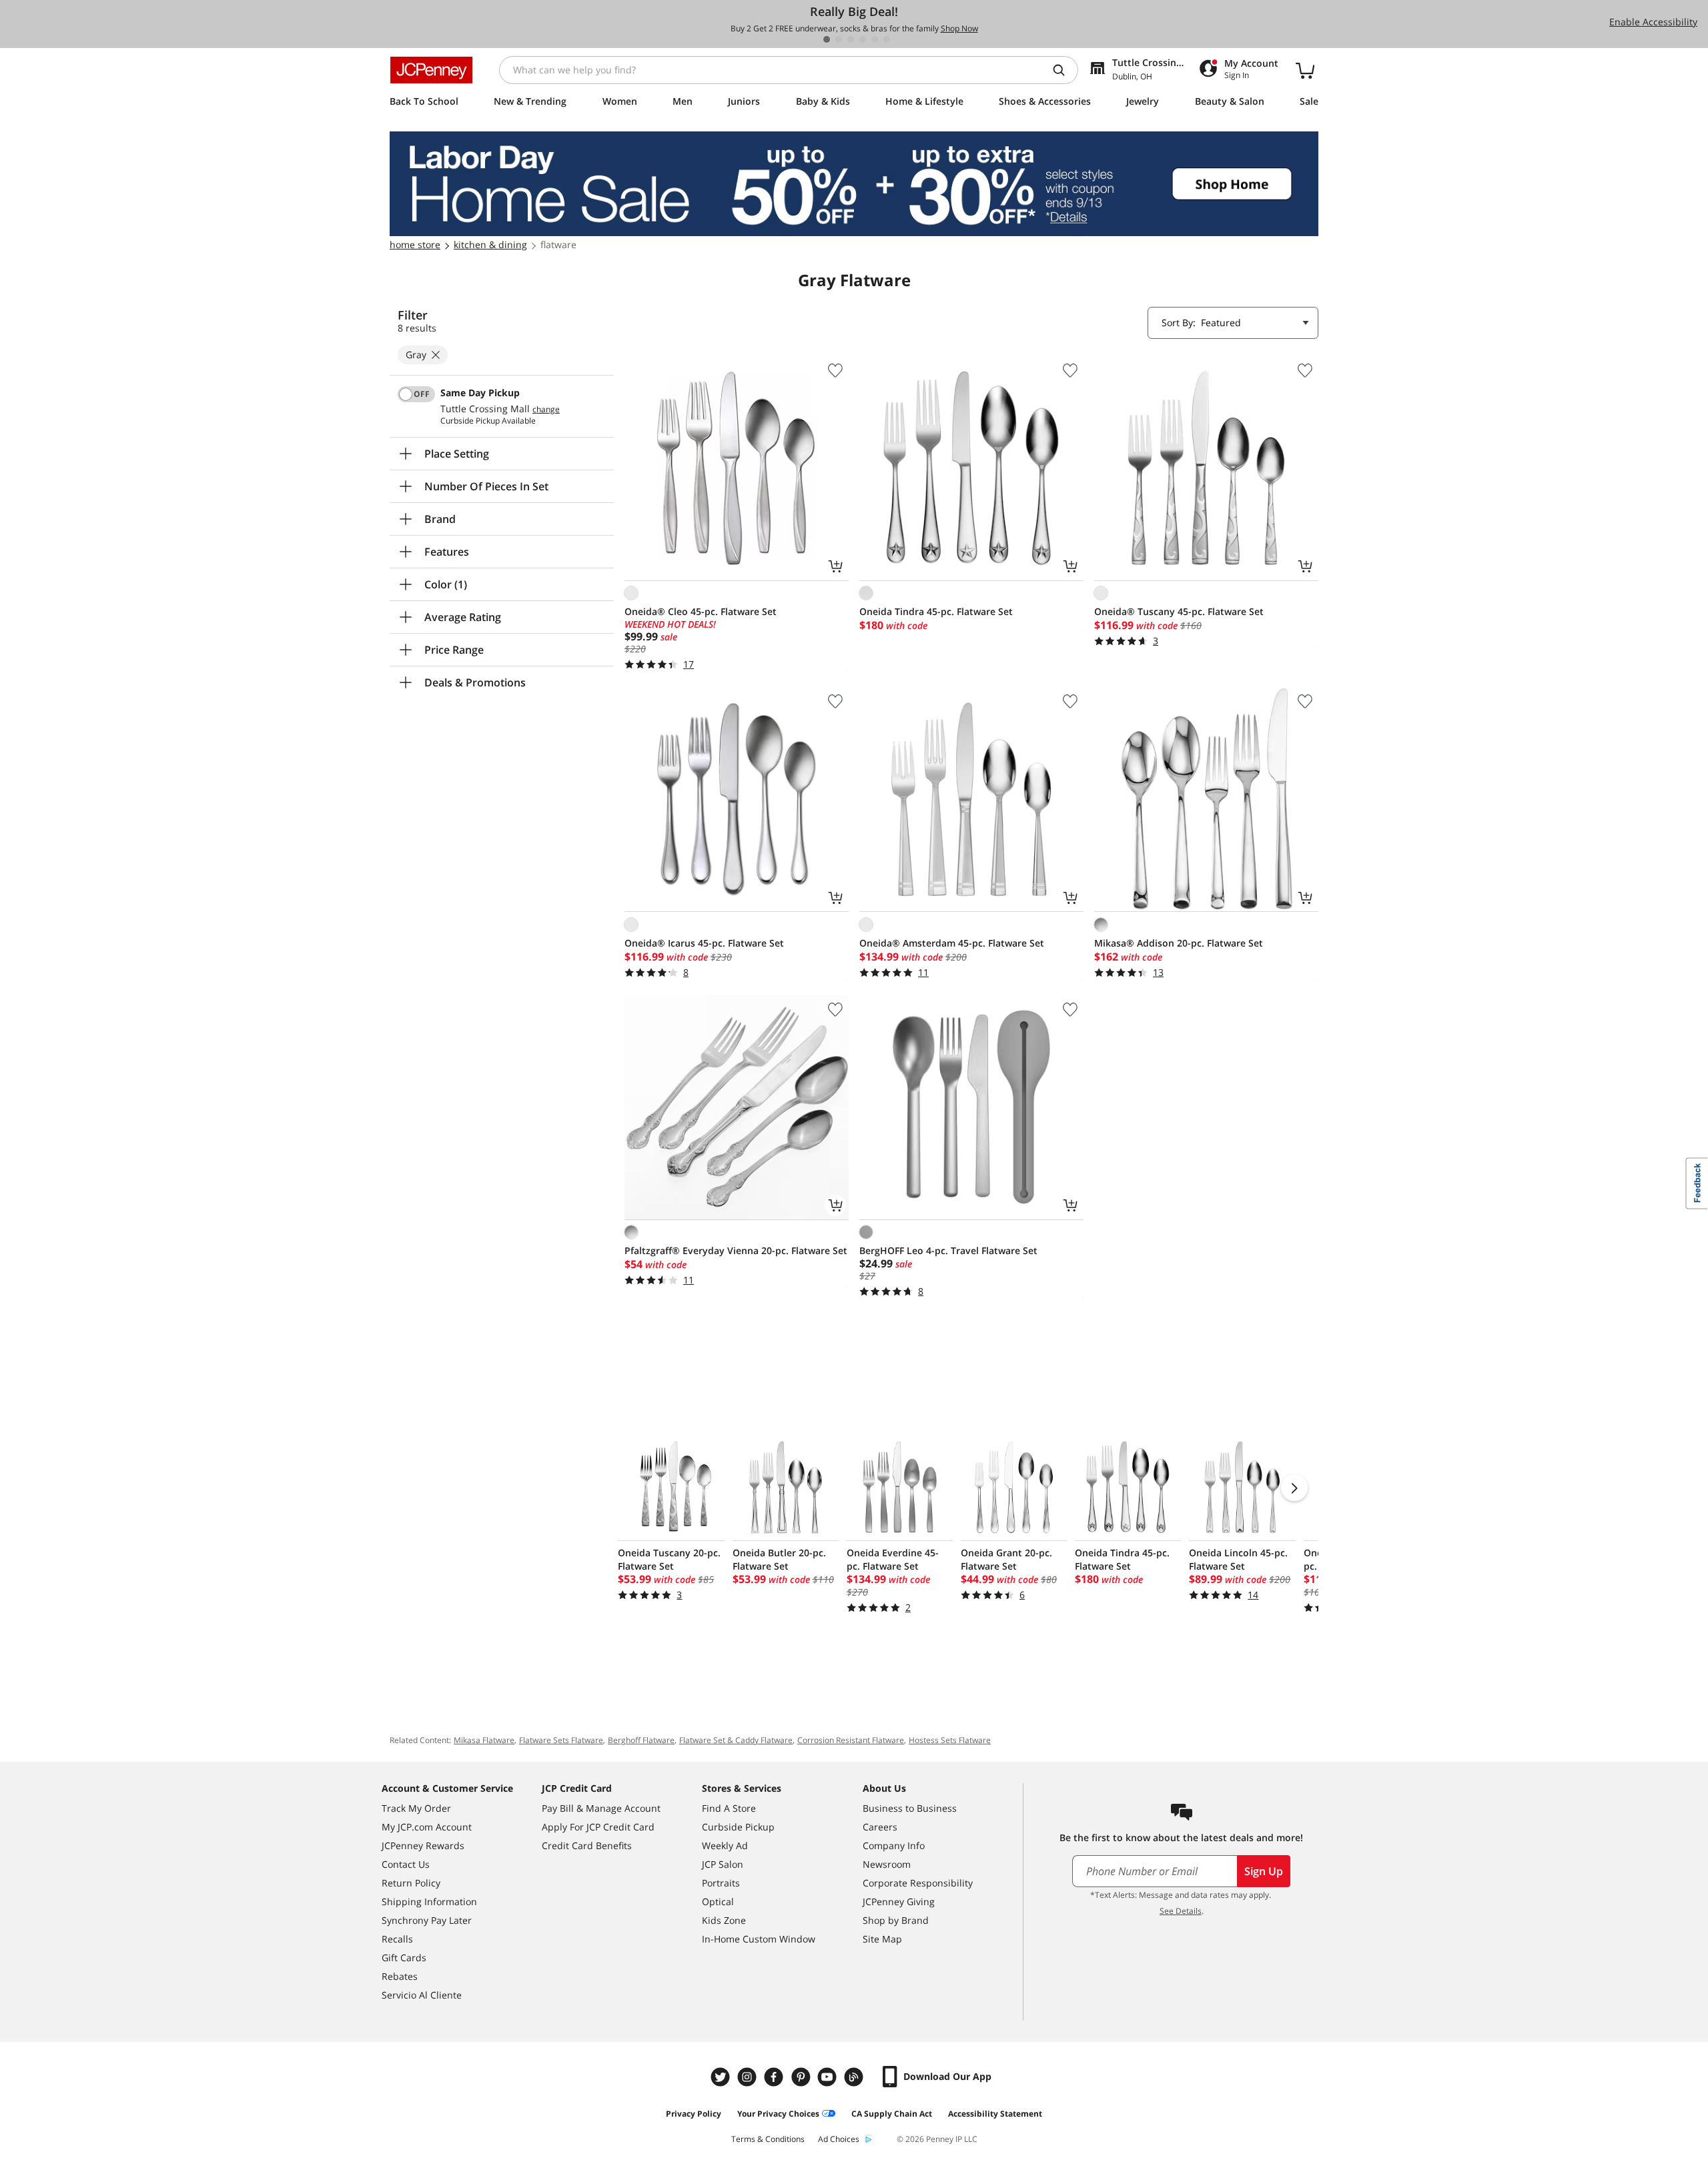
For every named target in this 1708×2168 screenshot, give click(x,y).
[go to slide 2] (839, 39)
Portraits (721, 1883)
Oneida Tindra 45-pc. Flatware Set (936, 611)
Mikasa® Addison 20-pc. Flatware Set (1179, 943)
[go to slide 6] (887, 39)
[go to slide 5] (875, 39)
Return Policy (411, 1883)
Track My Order (416, 1808)
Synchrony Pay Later (427, 1920)
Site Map (882, 1939)
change (546, 410)
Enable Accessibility (1653, 22)
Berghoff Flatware (641, 1740)
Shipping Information (429, 1902)
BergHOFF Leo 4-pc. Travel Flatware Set (948, 1250)
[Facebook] (775, 2077)
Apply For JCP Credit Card (598, 1827)
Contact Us (406, 1864)
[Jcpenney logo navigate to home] (431, 70)
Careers (880, 1827)
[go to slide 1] (827, 39)
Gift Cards (404, 1958)
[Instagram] (749, 2077)
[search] (1064, 70)
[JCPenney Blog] (855, 2077)
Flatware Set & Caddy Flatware (736, 1740)
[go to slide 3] (851, 39)
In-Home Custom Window (759, 1939)
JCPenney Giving (899, 1902)
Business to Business (910, 1808)
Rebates (400, 1976)
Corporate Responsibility (918, 1883)
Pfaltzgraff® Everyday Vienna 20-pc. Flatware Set (736, 1250)
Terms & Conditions (768, 2139)
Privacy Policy (694, 2114)
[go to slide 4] (863, 39)
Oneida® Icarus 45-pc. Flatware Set (704, 943)
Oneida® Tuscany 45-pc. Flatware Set (1179, 611)
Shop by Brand (896, 1920)
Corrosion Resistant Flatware (851, 1740)
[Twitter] (722, 2077)
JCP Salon (723, 1864)
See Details (1181, 1911)
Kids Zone (724, 1920)
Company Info (894, 1845)
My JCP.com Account (427, 1827)
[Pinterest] (802, 2077)
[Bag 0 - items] (1305, 70)
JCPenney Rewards (423, 1845)
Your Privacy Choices (778, 2114)
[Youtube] (829, 2077)
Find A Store (729, 1808)
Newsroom (887, 1864)
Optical (718, 1902)
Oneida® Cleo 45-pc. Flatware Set (701, 611)
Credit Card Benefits (587, 1845)
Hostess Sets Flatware (950, 1740)
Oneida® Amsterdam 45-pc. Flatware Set (952, 943)
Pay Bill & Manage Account (601, 1808)
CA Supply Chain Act (892, 2114)
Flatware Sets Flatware (561, 1740)
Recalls (397, 1939)
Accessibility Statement (995, 2114)
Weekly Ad (725, 1845)
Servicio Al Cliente (422, 1995)
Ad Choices (839, 2139)
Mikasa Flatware (484, 1740)
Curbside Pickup (738, 1827)
